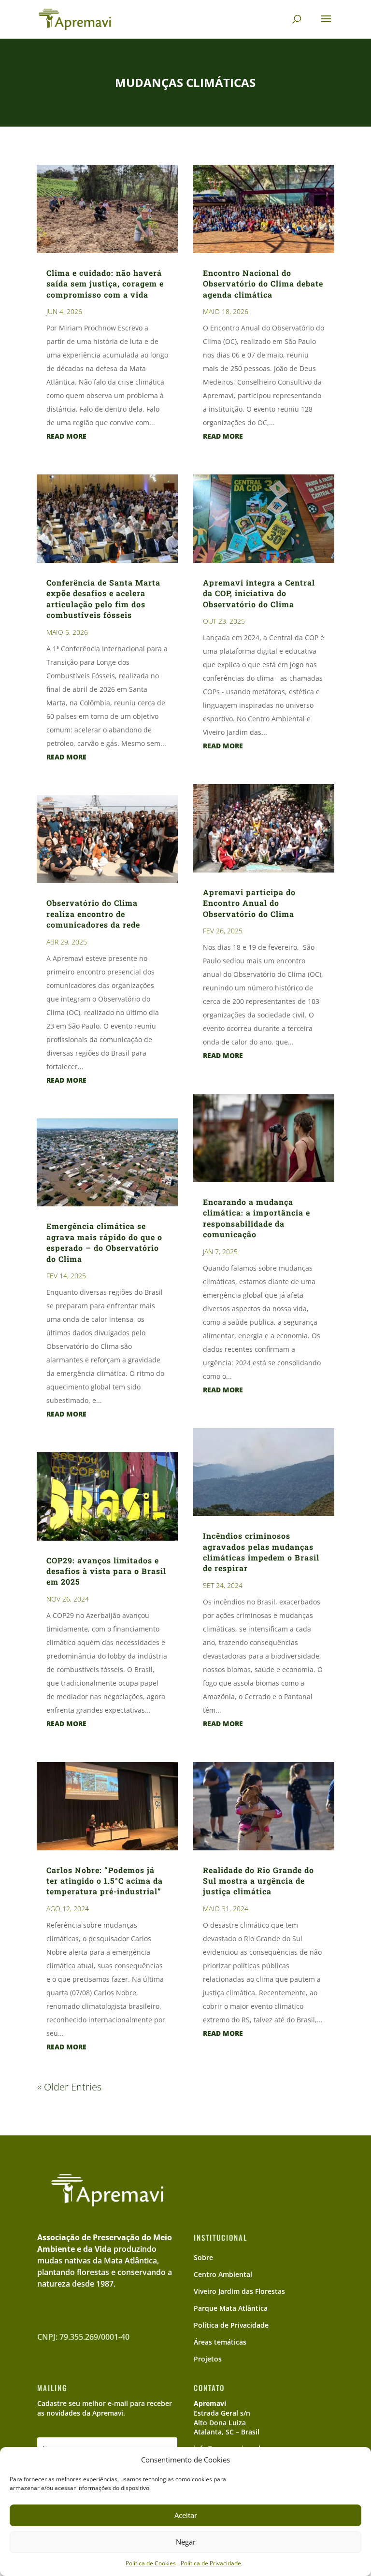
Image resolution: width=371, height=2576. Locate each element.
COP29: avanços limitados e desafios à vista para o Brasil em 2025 (106, 1571)
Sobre (203, 2257)
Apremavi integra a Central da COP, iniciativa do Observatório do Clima (259, 593)
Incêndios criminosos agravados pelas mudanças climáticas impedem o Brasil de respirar (261, 1552)
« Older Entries (69, 2087)
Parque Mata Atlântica (231, 2308)
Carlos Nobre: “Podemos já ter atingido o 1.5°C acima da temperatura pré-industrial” (105, 1881)
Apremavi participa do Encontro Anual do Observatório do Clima (249, 903)
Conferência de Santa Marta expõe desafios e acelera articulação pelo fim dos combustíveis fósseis (103, 599)
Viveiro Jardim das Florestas (239, 2291)
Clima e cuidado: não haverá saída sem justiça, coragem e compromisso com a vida (105, 284)
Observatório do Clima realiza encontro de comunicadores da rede (93, 914)
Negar (186, 2542)
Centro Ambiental (223, 2274)
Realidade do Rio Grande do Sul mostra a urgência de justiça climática (258, 1881)
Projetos (208, 2359)
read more (66, 436)
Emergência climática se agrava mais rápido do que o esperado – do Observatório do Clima (104, 1242)
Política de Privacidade (211, 2563)
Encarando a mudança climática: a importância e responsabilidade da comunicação (257, 1218)
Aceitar (186, 2515)
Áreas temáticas (220, 2342)
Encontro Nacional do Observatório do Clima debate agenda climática (263, 284)
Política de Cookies (151, 2563)
